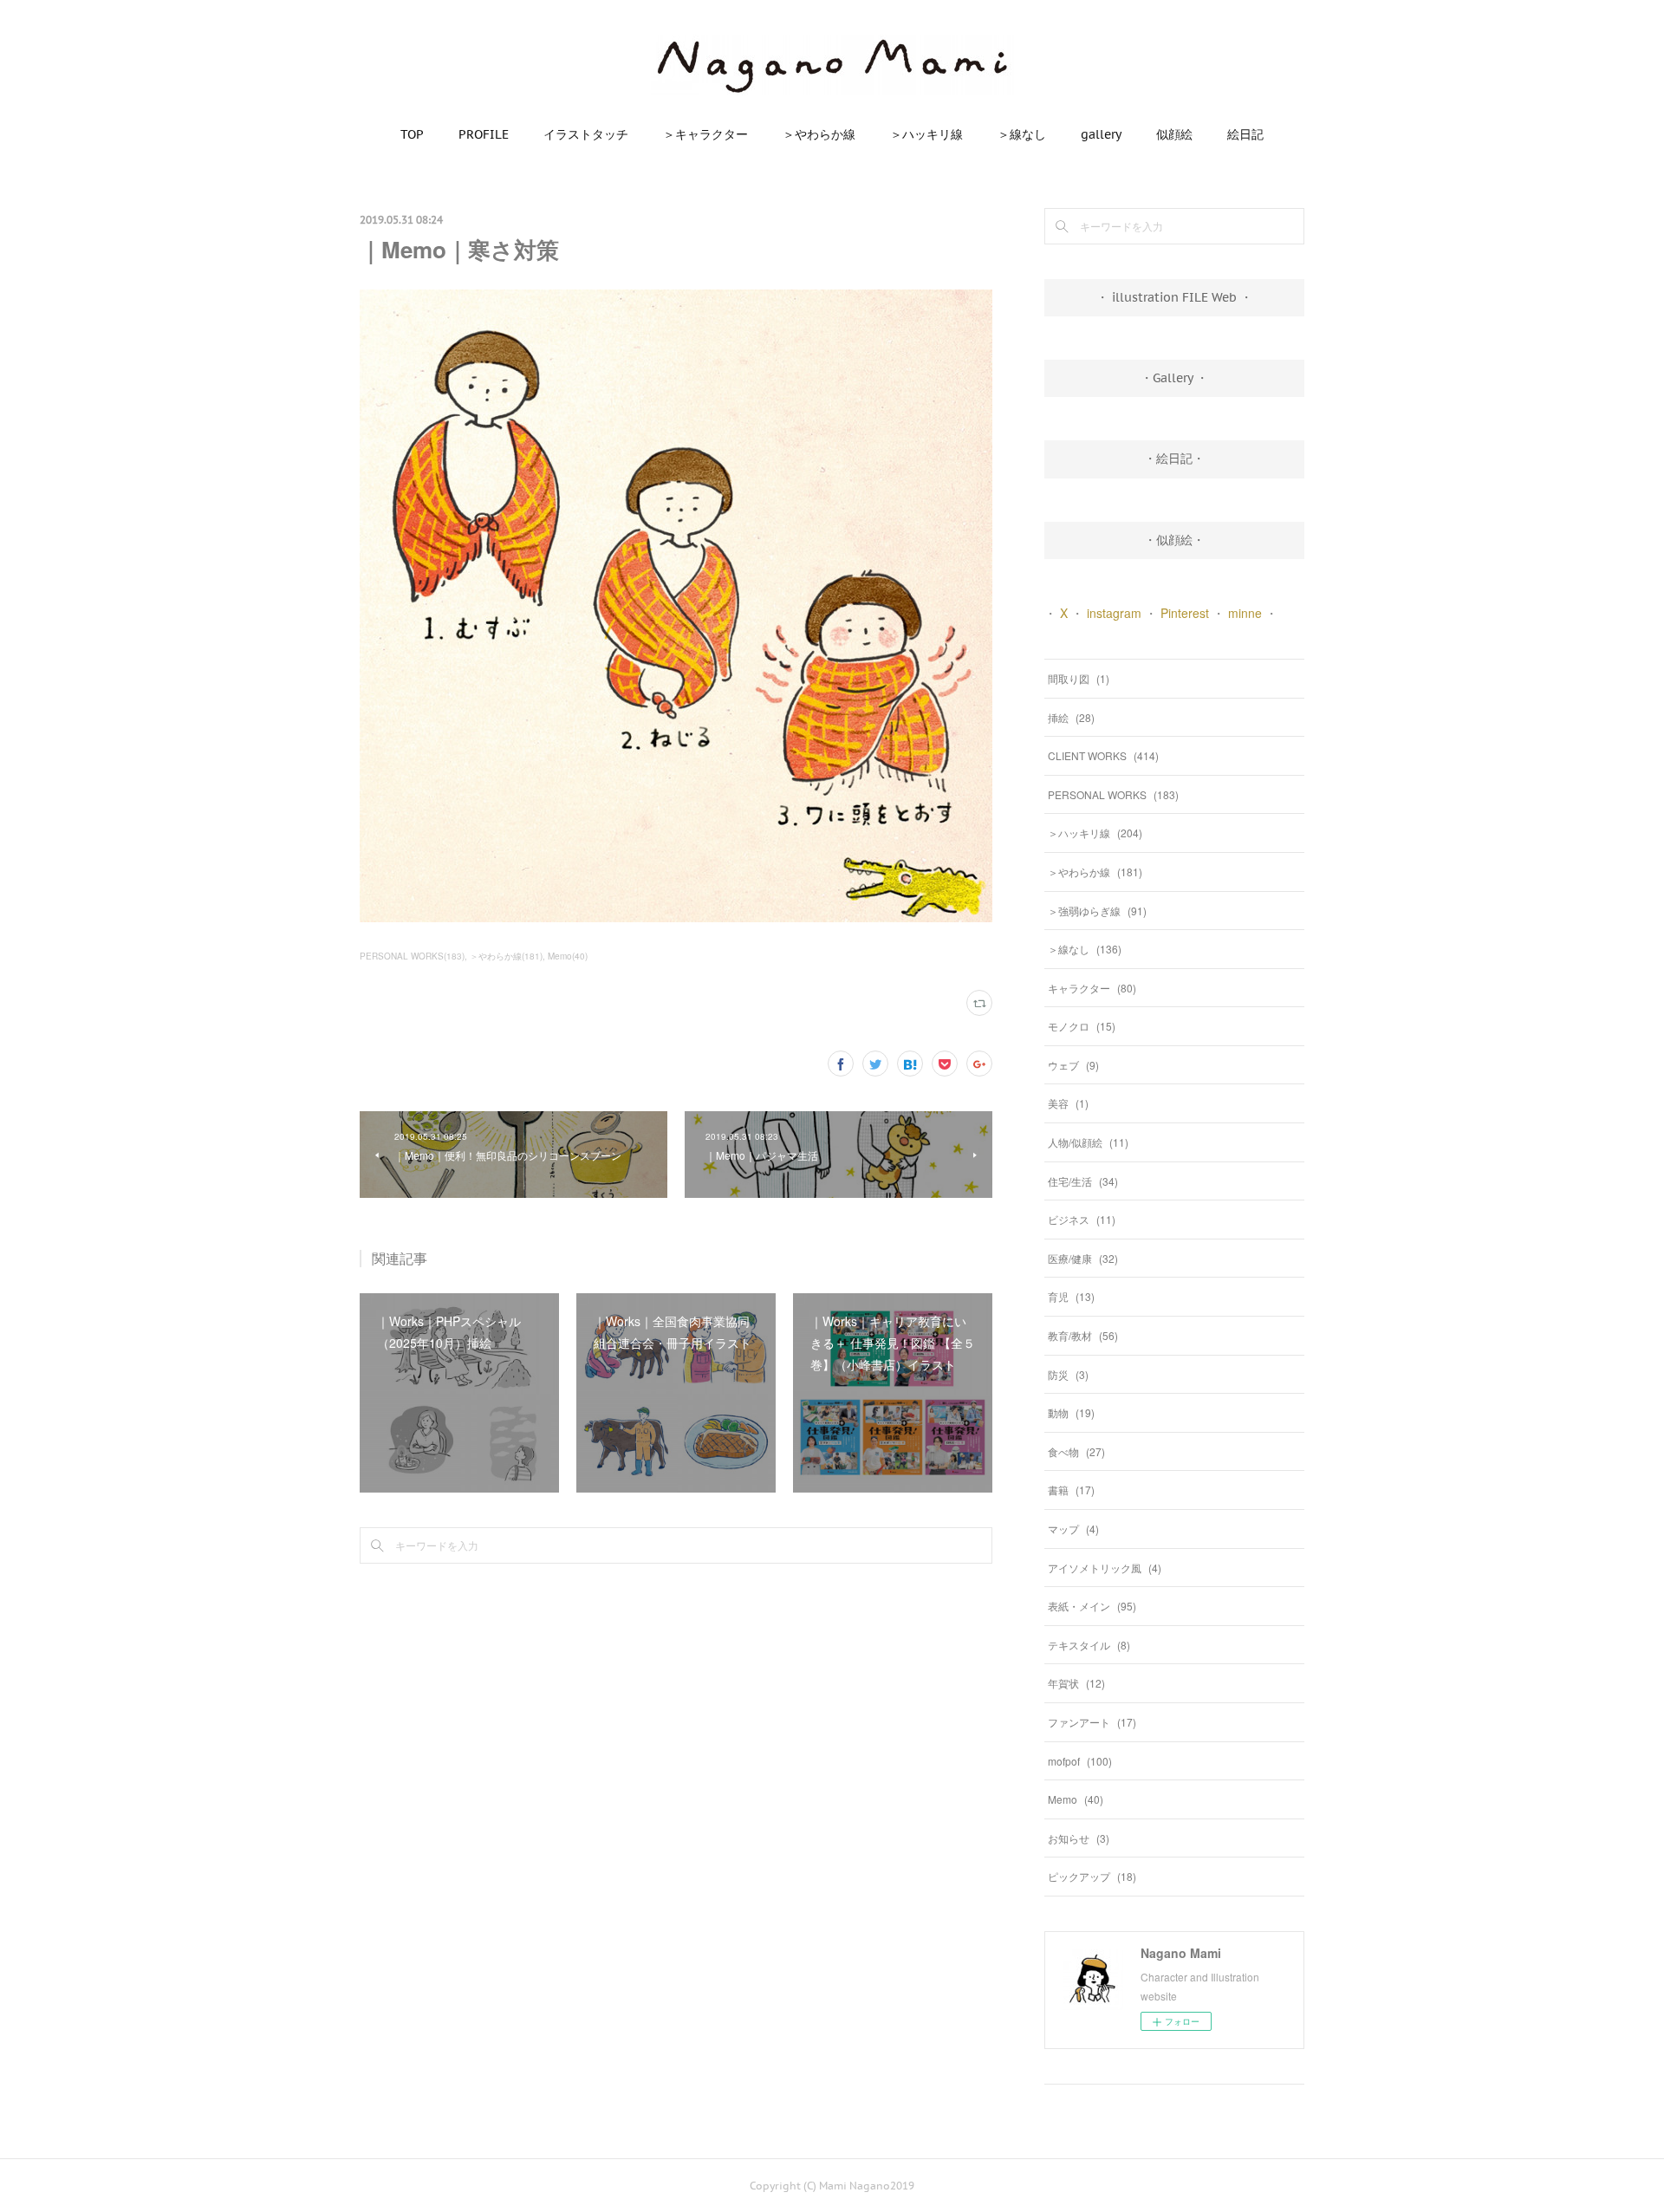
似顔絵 (1174, 134)
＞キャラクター (705, 134)
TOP (412, 134)
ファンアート (1092, 1722)
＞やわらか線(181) (506, 956)
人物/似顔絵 (1088, 1142)
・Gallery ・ (1174, 378)
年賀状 (1076, 1683)
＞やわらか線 (819, 134)
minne (1245, 613)
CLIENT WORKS (1103, 755)
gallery (1101, 134)
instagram (1114, 613)
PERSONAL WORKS (1113, 794)
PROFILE (484, 134)
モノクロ (1082, 1026)
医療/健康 (1083, 1258)
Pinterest (1185, 613)
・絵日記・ (1174, 459)
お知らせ (1079, 1838)
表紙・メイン (1092, 1606)
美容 (1068, 1103)
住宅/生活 (1083, 1181)
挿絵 (1071, 717)
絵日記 (1245, 134)
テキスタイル (1089, 1645)
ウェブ (1073, 1065)
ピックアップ (1092, 1876)
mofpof (1080, 1761)
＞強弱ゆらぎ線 (1097, 911)
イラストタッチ (586, 134)
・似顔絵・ (1174, 540)
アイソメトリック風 (1105, 1568)
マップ (1073, 1529)
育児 (1071, 1296)
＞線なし (1022, 134)
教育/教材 (1083, 1335)
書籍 (1071, 1490)
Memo (1076, 1799)
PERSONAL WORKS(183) (412, 956)
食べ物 (1076, 1451)
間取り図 (1079, 678)
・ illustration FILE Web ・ (1174, 297)
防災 (1068, 1374)
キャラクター (1092, 988)
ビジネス (1082, 1219)
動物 (1071, 1412)
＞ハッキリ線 (926, 134)
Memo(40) (568, 956)
